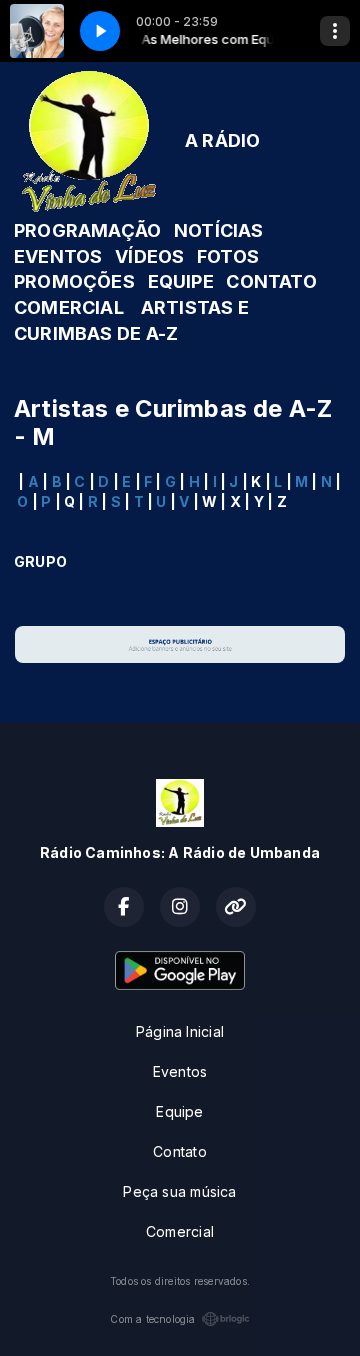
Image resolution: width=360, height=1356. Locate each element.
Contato (179, 1151)
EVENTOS (58, 256)
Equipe (179, 1111)
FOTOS (228, 256)
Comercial (180, 1231)
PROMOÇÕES (74, 281)
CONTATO (271, 281)
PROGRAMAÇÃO (87, 230)
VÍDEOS (149, 256)
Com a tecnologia (152, 1319)
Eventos (180, 1071)
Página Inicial (180, 1031)
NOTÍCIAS (219, 230)
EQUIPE (181, 281)
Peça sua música (179, 1191)
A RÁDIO (222, 140)
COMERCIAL (69, 307)
